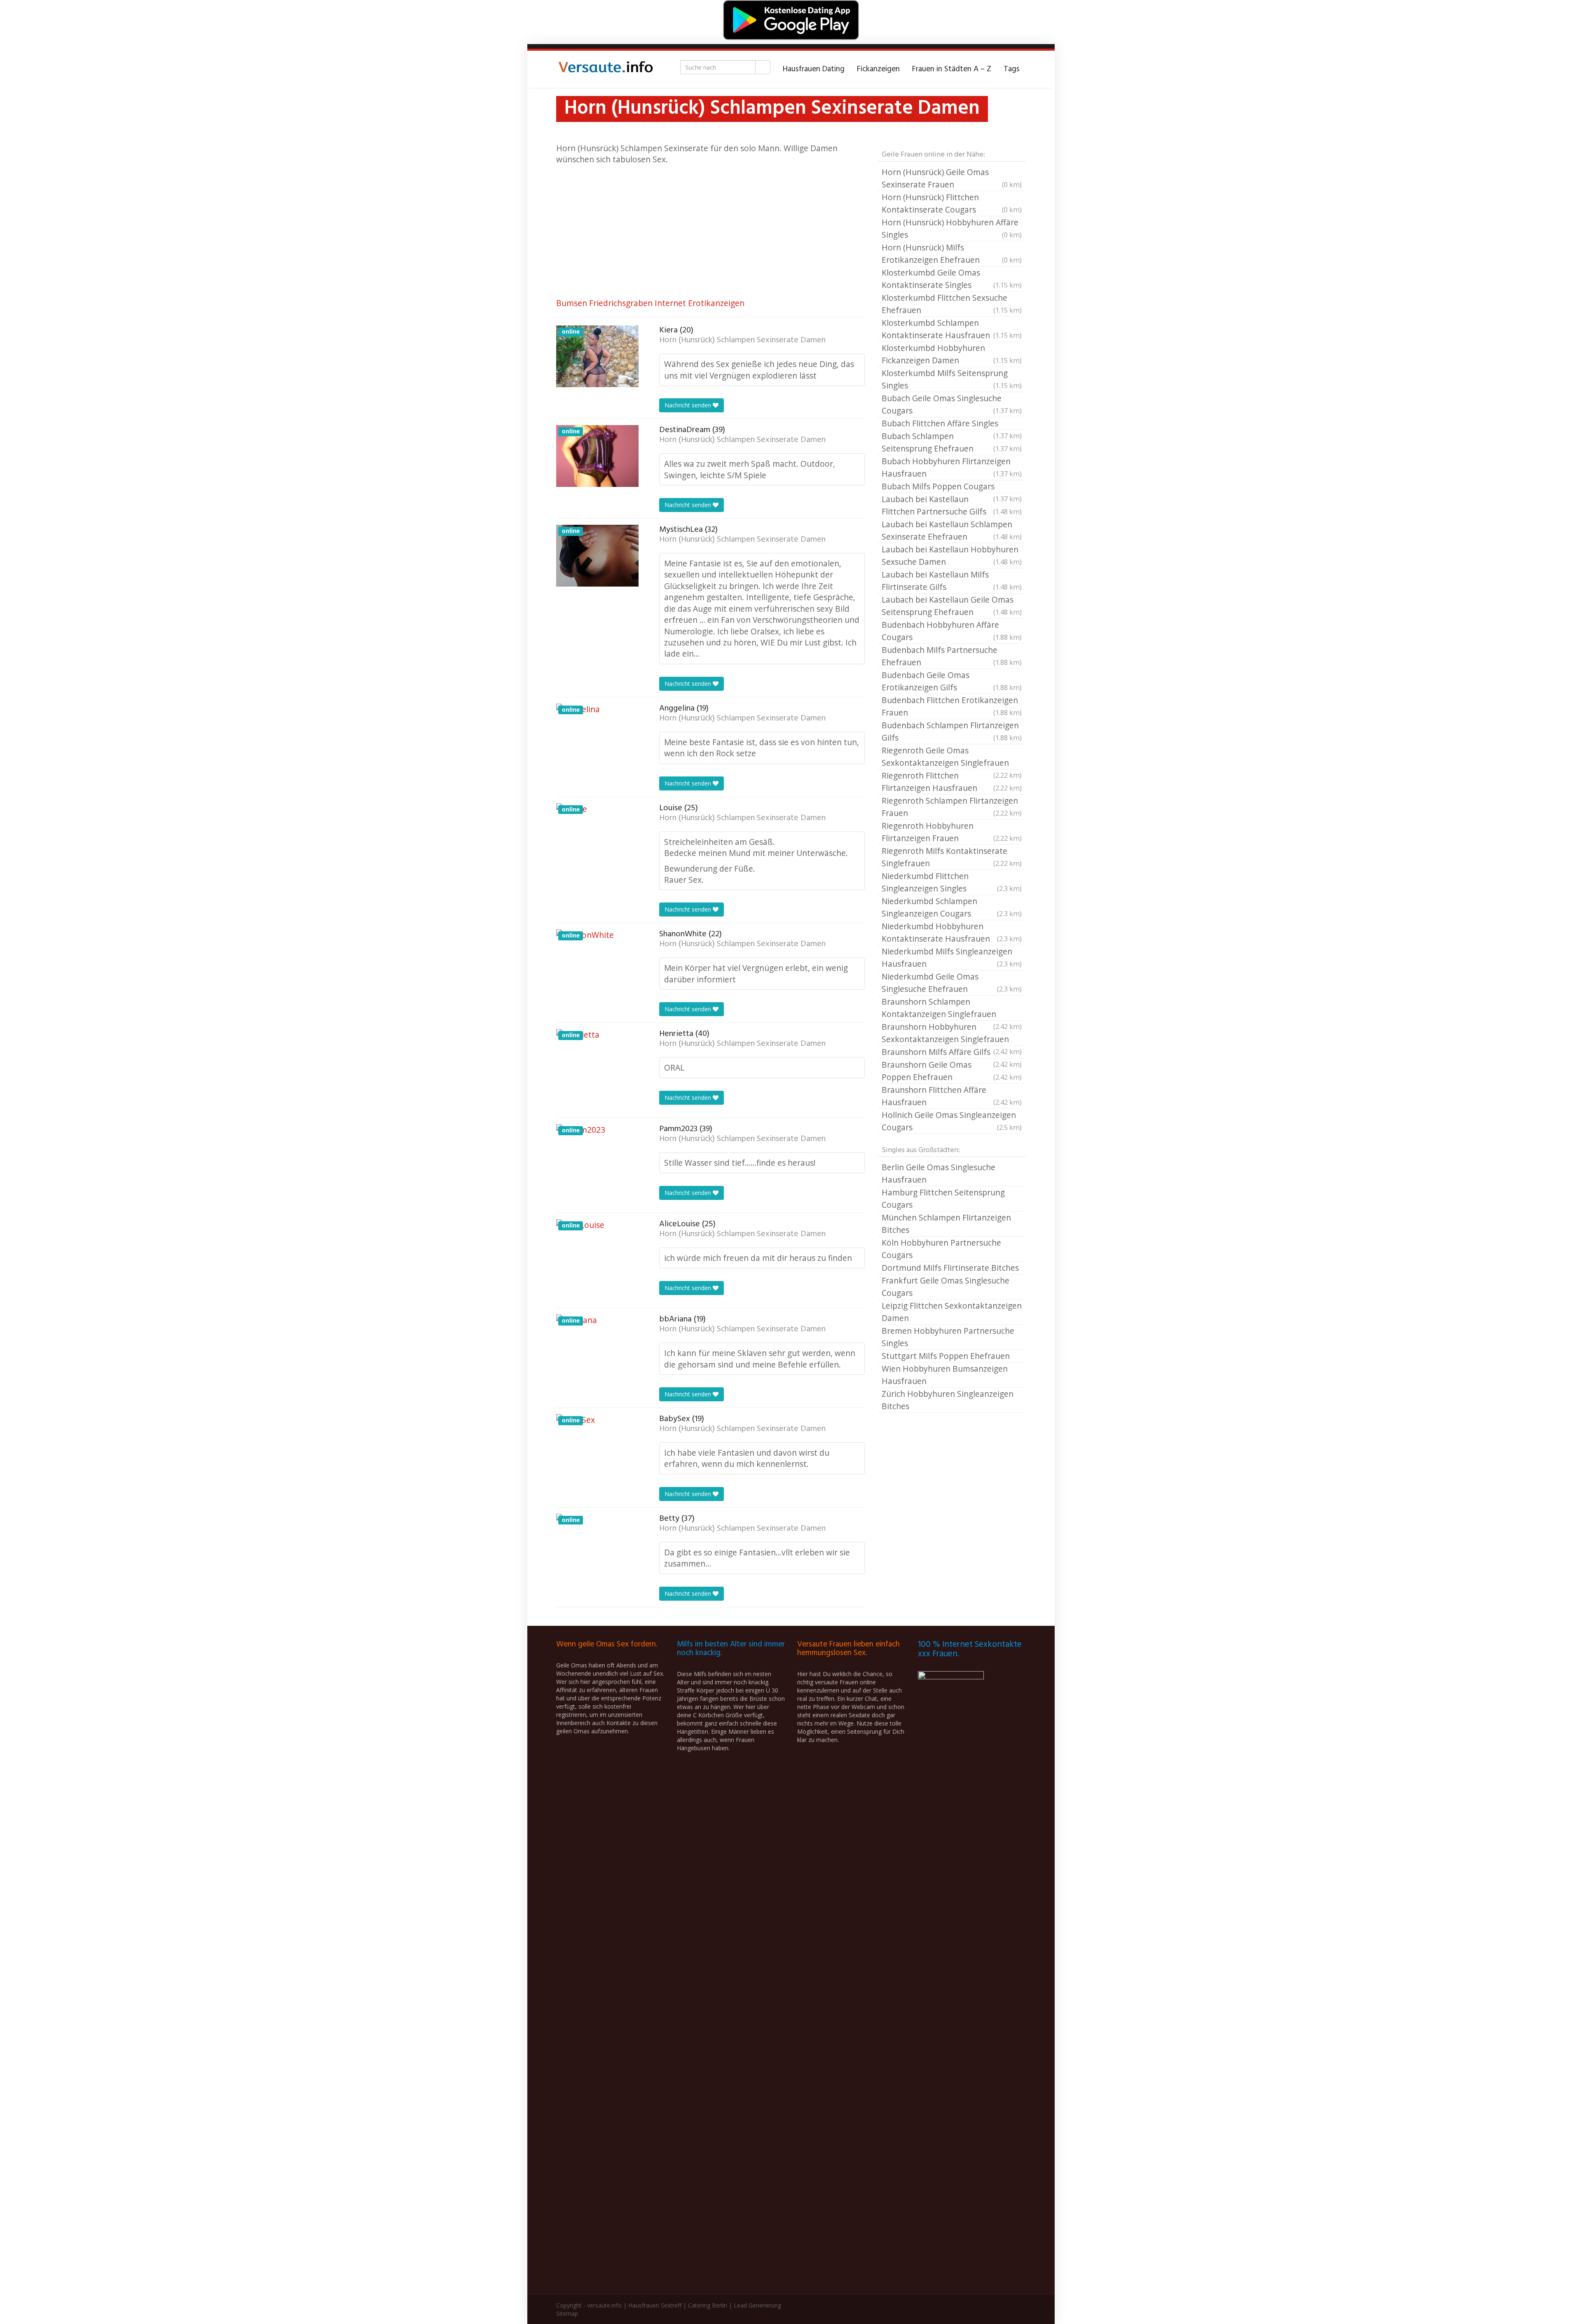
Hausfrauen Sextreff (655, 2305)
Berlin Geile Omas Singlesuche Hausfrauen (938, 1173)
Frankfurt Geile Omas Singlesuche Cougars (945, 1287)
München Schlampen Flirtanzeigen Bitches (946, 1224)
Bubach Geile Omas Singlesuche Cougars (952, 404)
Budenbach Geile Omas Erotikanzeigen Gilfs (952, 681)
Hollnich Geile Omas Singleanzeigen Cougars (952, 1121)
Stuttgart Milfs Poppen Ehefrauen (946, 1356)
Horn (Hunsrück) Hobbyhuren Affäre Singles (952, 228)
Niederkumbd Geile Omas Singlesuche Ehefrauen (952, 983)
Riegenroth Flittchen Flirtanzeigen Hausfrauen (952, 782)
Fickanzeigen (878, 69)
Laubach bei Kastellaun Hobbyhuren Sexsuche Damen (952, 555)
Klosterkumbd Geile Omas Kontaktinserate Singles (952, 279)
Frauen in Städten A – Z (952, 69)
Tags (1012, 69)
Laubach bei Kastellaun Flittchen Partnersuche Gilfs (952, 505)
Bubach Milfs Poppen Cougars (952, 487)
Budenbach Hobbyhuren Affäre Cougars (952, 631)
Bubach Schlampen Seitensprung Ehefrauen (952, 442)
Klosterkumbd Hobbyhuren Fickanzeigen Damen (952, 354)
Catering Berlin (708, 2305)
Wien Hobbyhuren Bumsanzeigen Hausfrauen (945, 1375)
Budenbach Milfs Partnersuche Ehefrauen (952, 656)
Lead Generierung (757, 2305)
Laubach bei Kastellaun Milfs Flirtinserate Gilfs (952, 581)
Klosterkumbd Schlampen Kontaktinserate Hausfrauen (952, 329)
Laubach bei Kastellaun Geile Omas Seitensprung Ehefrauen (952, 606)
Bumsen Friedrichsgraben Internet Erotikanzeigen (650, 303)
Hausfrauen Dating (814, 69)
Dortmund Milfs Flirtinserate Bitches (950, 1268)
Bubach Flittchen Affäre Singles (952, 424)
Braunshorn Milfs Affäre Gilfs (952, 1052)
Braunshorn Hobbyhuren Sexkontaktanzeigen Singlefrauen (952, 1033)
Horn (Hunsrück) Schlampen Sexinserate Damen (742, 340)
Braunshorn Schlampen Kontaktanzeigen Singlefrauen (952, 1008)
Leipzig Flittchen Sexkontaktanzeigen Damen (952, 1312)
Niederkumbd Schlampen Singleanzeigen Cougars (952, 907)
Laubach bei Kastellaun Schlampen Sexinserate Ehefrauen (952, 530)
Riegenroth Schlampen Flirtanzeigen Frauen (952, 807)
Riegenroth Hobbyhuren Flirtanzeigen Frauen (952, 832)
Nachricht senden (689, 405)
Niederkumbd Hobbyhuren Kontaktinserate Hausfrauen (952, 932)
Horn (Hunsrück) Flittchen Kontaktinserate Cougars (952, 203)
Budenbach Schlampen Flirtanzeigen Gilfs (952, 731)
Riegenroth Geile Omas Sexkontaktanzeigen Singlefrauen (952, 757)
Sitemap (567, 2313)
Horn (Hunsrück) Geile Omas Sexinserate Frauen (952, 178)
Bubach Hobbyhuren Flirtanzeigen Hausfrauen (952, 467)
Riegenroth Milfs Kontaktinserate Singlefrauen (952, 857)
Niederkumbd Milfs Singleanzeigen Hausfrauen (952, 957)
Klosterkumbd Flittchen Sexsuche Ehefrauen (952, 304)
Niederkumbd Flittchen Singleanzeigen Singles (952, 882)
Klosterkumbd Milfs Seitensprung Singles (952, 379)
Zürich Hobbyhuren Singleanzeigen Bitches (948, 1400)
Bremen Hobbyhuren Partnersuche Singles (948, 1337)
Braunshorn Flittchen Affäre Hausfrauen (952, 1096)
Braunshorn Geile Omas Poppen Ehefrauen (952, 1071)
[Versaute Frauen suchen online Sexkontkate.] (606, 69)
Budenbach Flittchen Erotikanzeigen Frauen (952, 706)
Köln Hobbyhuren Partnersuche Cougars (941, 1249)
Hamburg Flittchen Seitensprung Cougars (943, 1198)
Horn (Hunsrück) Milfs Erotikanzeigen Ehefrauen (952, 254)
